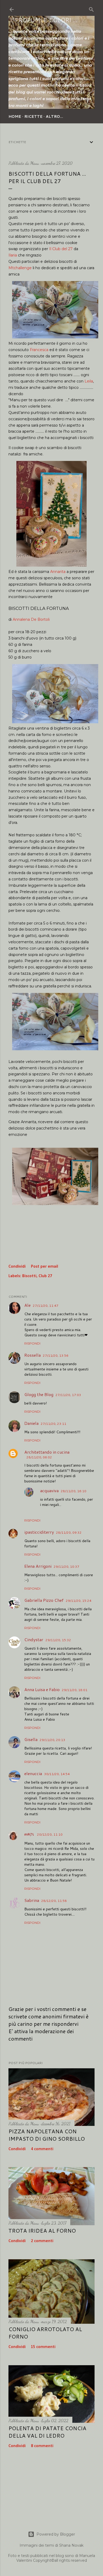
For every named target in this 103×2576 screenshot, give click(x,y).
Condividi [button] (17, 1267)
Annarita (58, 572)
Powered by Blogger (56, 2534)
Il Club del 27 (61, 249)
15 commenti (43, 2347)
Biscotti (29, 1276)
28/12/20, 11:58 (54, 1901)
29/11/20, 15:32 (58, 1640)
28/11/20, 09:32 (69, 1532)
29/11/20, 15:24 (79, 1601)
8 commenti (42, 2446)
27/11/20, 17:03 (68, 1395)
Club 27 (45, 1276)
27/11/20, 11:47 (46, 1306)
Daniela (31, 1423)
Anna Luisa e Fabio (42, 1689)
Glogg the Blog (39, 1394)
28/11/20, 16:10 (74, 1491)
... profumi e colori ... (43, 20)
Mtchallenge (20, 268)
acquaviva (49, 1490)
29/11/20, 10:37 (66, 1567)
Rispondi (32, 1343)
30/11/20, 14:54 (57, 1774)
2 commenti (42, 2241)
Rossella (32, 1355)
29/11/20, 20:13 (52, 1740)
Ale (27, 1305)
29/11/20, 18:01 (75, 1690)
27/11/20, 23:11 (53, 1424)
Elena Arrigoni (38, 1566)
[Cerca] (91, 8)
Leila (89, 381)
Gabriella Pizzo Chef (44, 1600)
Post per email (45, 1267)
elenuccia (33, 1773)
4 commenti (42, 2149)
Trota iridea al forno (42, 2230)
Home (15, 116)
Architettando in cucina (47, 1452)
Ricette (33, 116)
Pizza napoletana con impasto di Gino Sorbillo (47, 2135)
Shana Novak (71, 2545)
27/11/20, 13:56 (56, 1355)
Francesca (39, 350)
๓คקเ (30, 1834)
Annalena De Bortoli (31, 619)
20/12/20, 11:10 (50, 1834)
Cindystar (34, 1639)
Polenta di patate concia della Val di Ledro (47, 2432)
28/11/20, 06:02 (39, 1457)
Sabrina (32, 1900)
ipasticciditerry (39, 1532)
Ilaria (13, 255)
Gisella (31, 1739)
